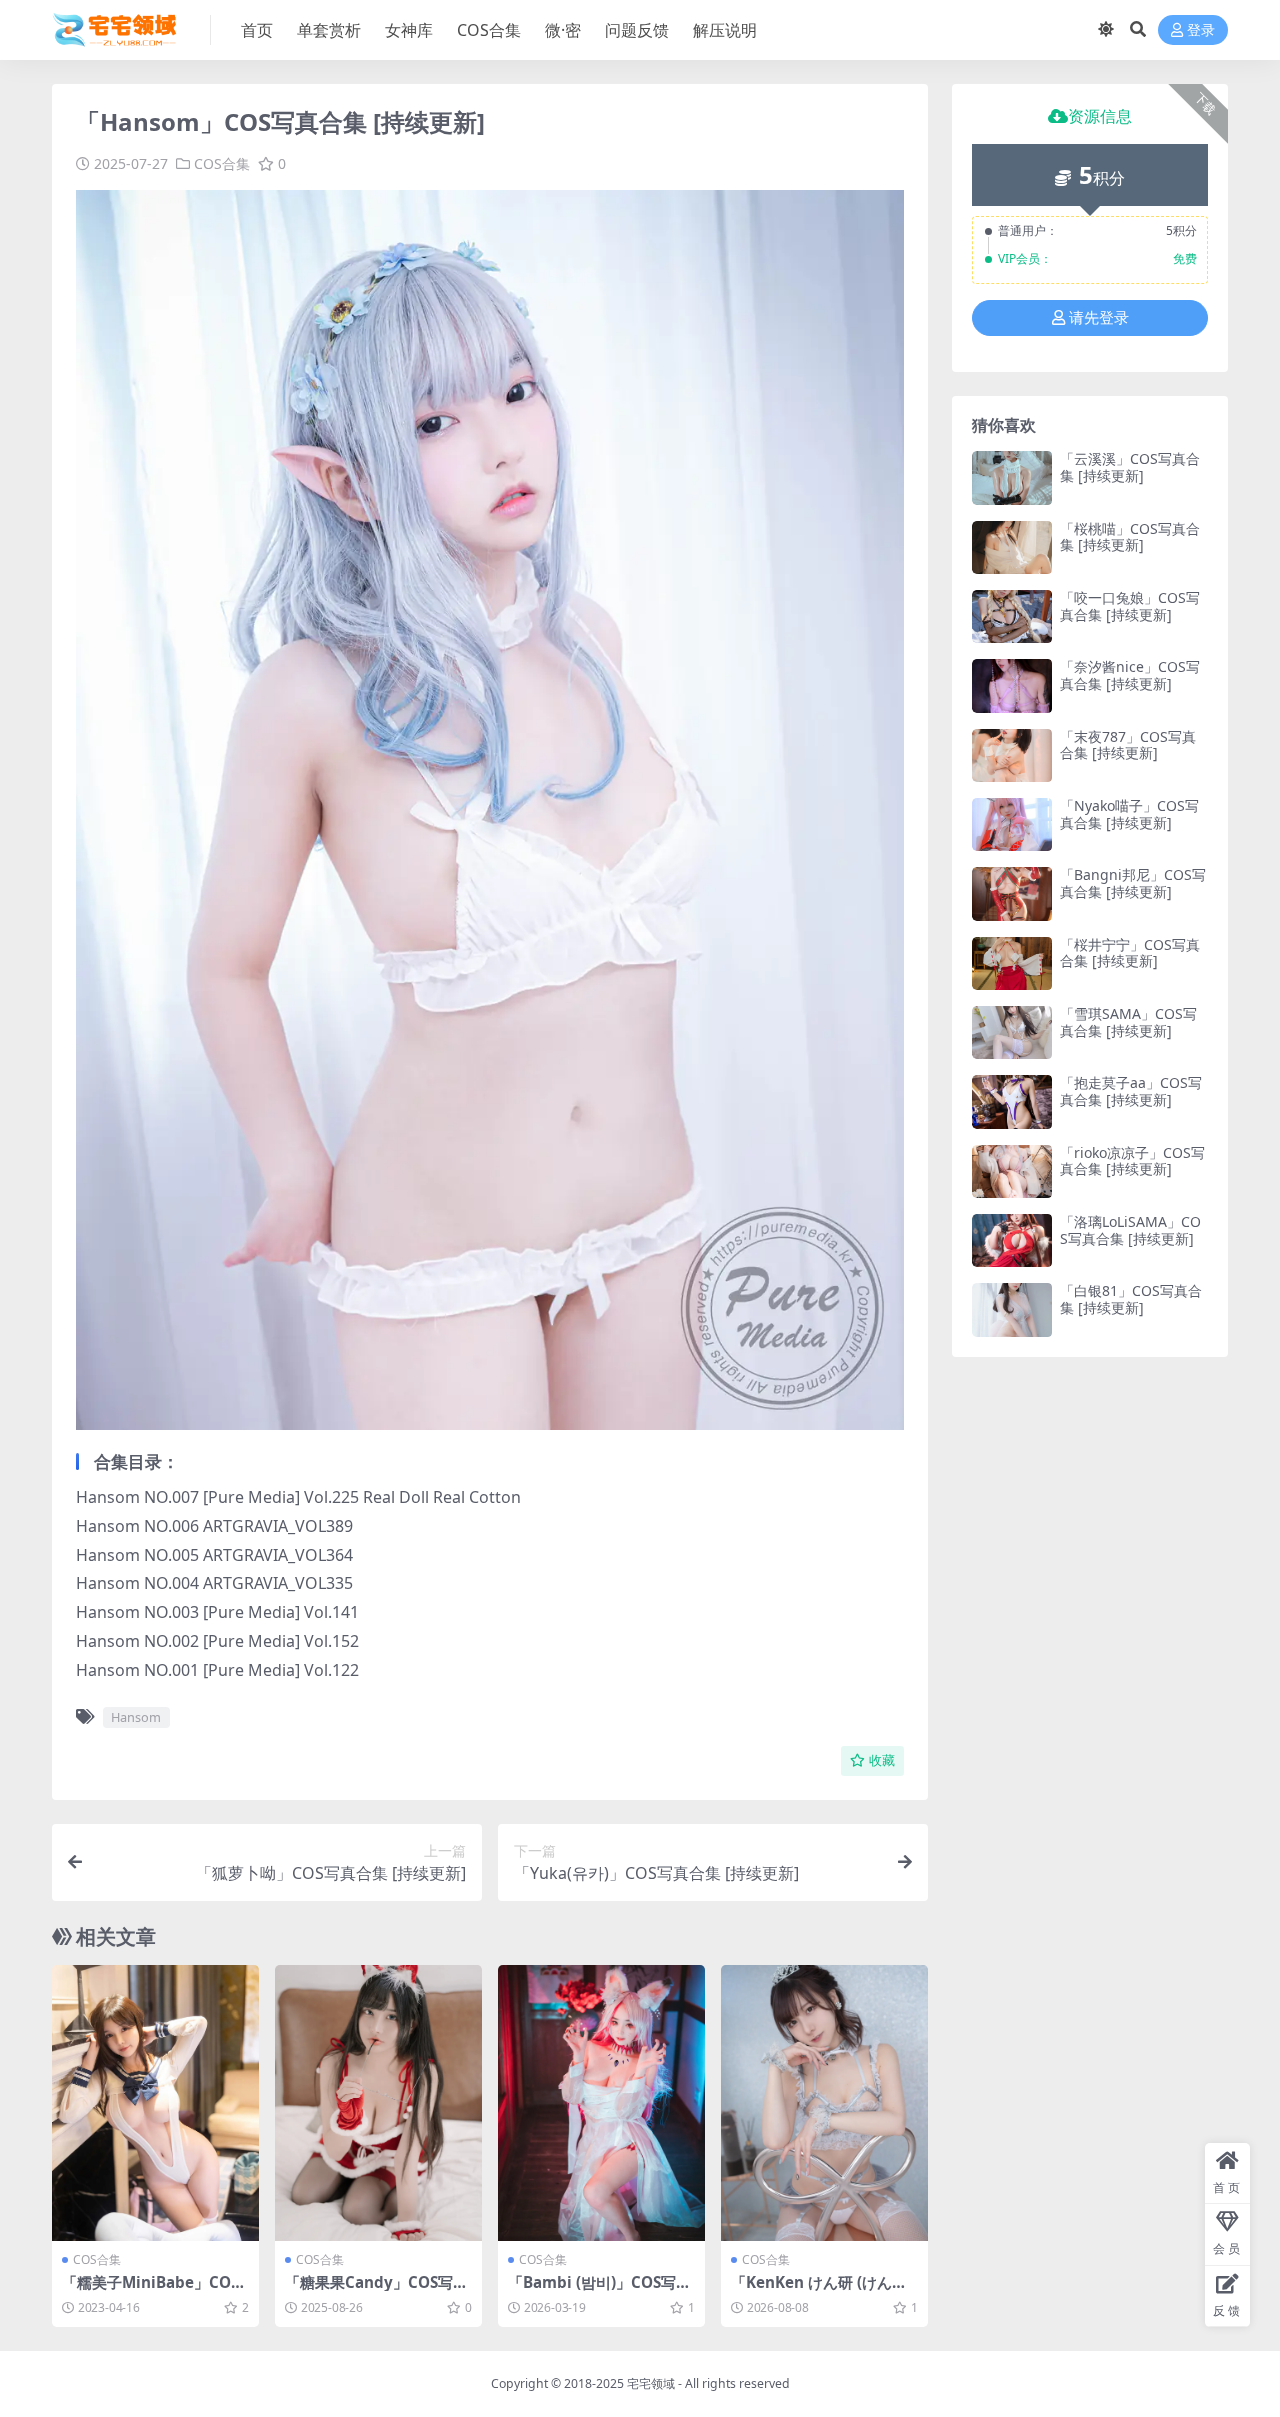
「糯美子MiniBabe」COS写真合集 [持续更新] (150, 2291)
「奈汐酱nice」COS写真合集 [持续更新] (1130, 675)
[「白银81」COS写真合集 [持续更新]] (1012, 1309)
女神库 (409, 30)
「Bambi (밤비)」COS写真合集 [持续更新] (599, 2291)
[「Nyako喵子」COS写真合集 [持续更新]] (1012, 824)
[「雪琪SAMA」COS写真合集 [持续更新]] (1012, 1032)
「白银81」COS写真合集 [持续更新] (1131, 1299)
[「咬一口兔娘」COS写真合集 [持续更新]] (1012, 616)
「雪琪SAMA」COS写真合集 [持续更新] (1128, 1022)
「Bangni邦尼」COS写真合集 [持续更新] (1133, 883)
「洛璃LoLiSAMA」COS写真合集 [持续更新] (1130, 1230)
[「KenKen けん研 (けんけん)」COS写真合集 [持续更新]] (824, 2103)
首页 (257, 30)
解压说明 (725, 30)
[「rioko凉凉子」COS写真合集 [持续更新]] (1012, 1171)
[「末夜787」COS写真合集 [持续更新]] (1012, 755)
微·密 (563, 30)
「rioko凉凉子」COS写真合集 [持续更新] (1132, 1161)
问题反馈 (637, 30)
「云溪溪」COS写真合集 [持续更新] (1130, 467)
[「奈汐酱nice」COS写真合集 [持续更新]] (1012, 685)
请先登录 (1099, 318)
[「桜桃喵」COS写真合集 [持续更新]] (1012, 547)
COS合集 (489, 30)
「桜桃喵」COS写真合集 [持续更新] (1130, 537)
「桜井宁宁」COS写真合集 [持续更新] (1130, 953)
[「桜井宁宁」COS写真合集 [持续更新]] (1012, 963)
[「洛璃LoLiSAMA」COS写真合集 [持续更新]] (1012, 1240)
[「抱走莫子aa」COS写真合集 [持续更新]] (1012, 1101)
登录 (1201, 30)
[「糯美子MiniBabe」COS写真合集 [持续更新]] (155, 2103)
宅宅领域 (651, 2383)
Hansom (136, 1717)
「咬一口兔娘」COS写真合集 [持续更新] (1130, 606)
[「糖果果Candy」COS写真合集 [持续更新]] (378, 2103)
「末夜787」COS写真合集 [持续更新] (1128, 745)
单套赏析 (329, 30)
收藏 (882, 1760)
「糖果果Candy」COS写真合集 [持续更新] (376, 2291)
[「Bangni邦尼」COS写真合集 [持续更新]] (1012, 893)
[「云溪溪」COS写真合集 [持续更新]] (1012, 477)
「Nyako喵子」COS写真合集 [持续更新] (1129, 814)
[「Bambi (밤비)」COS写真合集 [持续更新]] (601, 2103)
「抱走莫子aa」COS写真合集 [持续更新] (1131, 1091)
